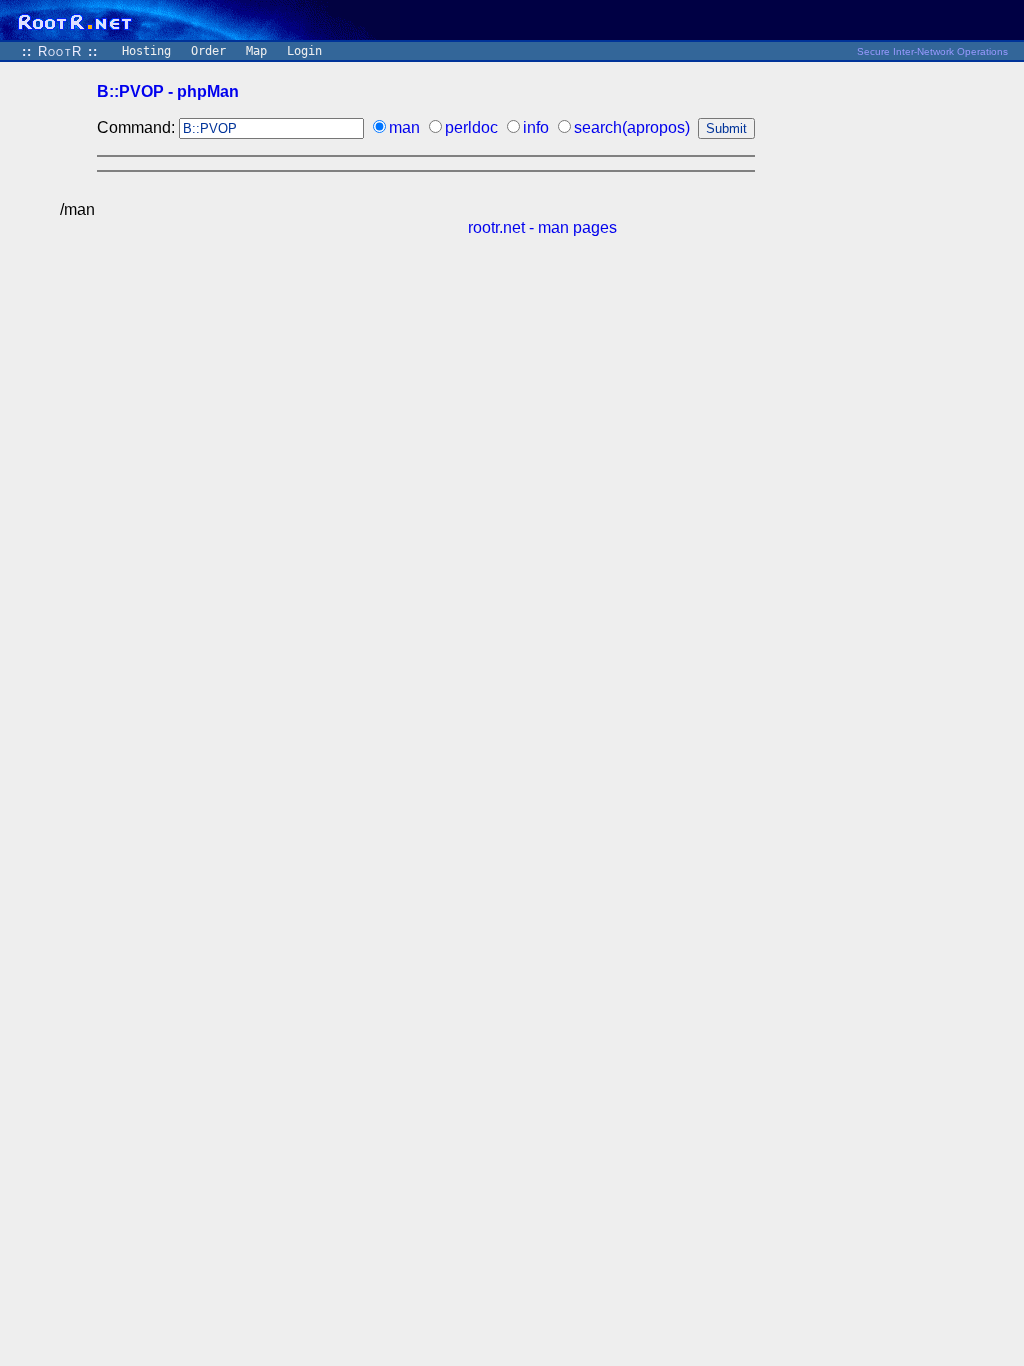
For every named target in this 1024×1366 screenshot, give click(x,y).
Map (256, 51)
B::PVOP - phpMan (168, 91)
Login (304, 51)
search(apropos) (632, 127)
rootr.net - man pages (542, 227)
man (404, 127)
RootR (60, 51)
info (536, 127)
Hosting (146, 51)
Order (208, 51)
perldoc (471, 127)
